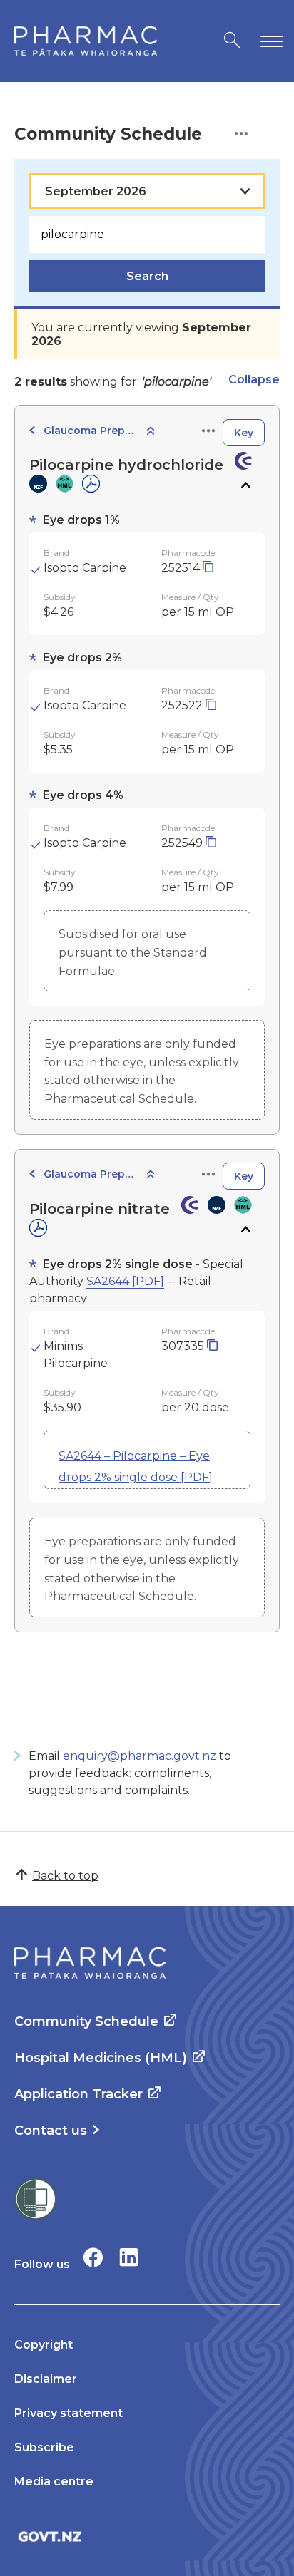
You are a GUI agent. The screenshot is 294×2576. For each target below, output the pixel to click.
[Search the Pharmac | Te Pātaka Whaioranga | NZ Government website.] (232, 41)
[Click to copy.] (208, 568)
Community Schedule (86, 2021)
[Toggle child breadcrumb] (151, 432)
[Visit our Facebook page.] (93, 2257)
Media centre (54, 2482)
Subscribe (44, 2447)
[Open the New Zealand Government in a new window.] (147, 2536)
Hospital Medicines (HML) (101, 2058)
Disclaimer (46, 2379)
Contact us (51, 2131)
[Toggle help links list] (241, 134)
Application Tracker (78, 2094)
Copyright (44, 2345)
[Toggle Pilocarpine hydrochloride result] (245, 485)
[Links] (208, 432)
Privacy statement (69, 2413)
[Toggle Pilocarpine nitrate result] (245, 1230)
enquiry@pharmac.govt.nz (140, 1756)
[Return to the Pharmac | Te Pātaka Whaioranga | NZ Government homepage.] (86, 41)
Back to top (65, 1876)
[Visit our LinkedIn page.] (129, 2257)
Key (244, 433)
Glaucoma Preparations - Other (90, 431)
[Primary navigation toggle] (269, 41)
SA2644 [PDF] (125, 1281)
